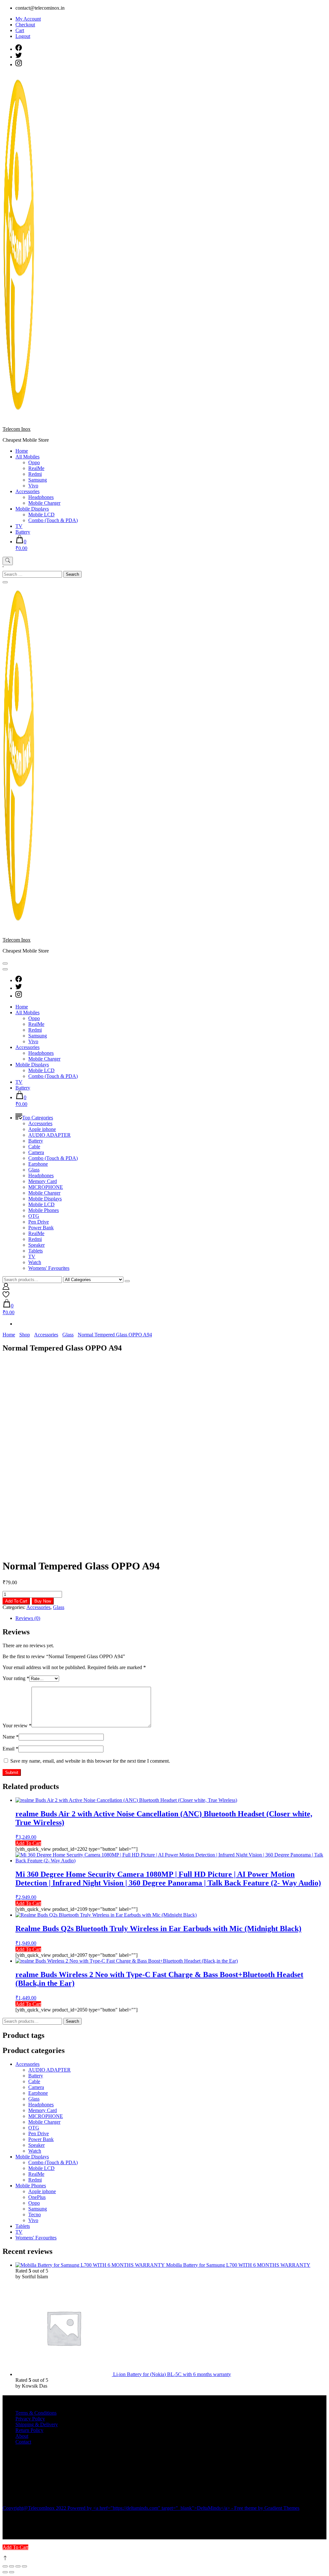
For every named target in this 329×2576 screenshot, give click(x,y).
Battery (23, 532)
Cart (20, 30)
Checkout (25, 25)
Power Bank (41, 1228)
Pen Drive (39, 1222)
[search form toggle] (8, 561)
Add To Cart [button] (28, 1843)
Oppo (34, 462)
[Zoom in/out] (5, 2566)
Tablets (36, 1251)
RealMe (36, 468)
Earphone (38, 1164)
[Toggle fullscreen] (12, 2566)
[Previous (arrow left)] (5, 2572)
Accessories (27, 491)
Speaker (36, 1245)
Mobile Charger (44, 503)
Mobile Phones (44, 1210)
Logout (23, 36)
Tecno (35, 2214)
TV (19, 526)
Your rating (16, 1678)
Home (22, 451)
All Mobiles (27, 457)
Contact (23, 2442)
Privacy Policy (30, 2419)
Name (11, 1737)
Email (10, 1749)
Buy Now (43, 1601)
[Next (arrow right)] (12, 2572)
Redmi (35, 474)
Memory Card (43, 1181)
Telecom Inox (17, 429)
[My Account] (6, 1288)
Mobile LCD (41, 515)
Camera (36, 1152)
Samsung (38, 480)
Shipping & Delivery (37, 2424)
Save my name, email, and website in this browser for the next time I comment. (90, 1761)
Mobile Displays (32, 509)
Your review (17, 1726)
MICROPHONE (46, 1187)
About (22, 2436)
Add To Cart (16, 1601)
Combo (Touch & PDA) (53, 520)
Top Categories (38, 1118)
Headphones (41, 497)
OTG (34, 1216)
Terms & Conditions (36, 2413)
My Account (28, 19)
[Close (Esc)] (24, 2566)
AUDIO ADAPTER (49, 1135)
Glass (34, 1170)
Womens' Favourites (49, 1268)
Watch (35, 1262)
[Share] (18, 2566)
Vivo (33, 486)
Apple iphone (42, 1129)
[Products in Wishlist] (6, 1296)
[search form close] (5, 582)
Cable (34, 1147)
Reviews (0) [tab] (28, 1618)
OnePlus (37, 2197)
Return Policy (29, 2430)
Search (72, 2021)
